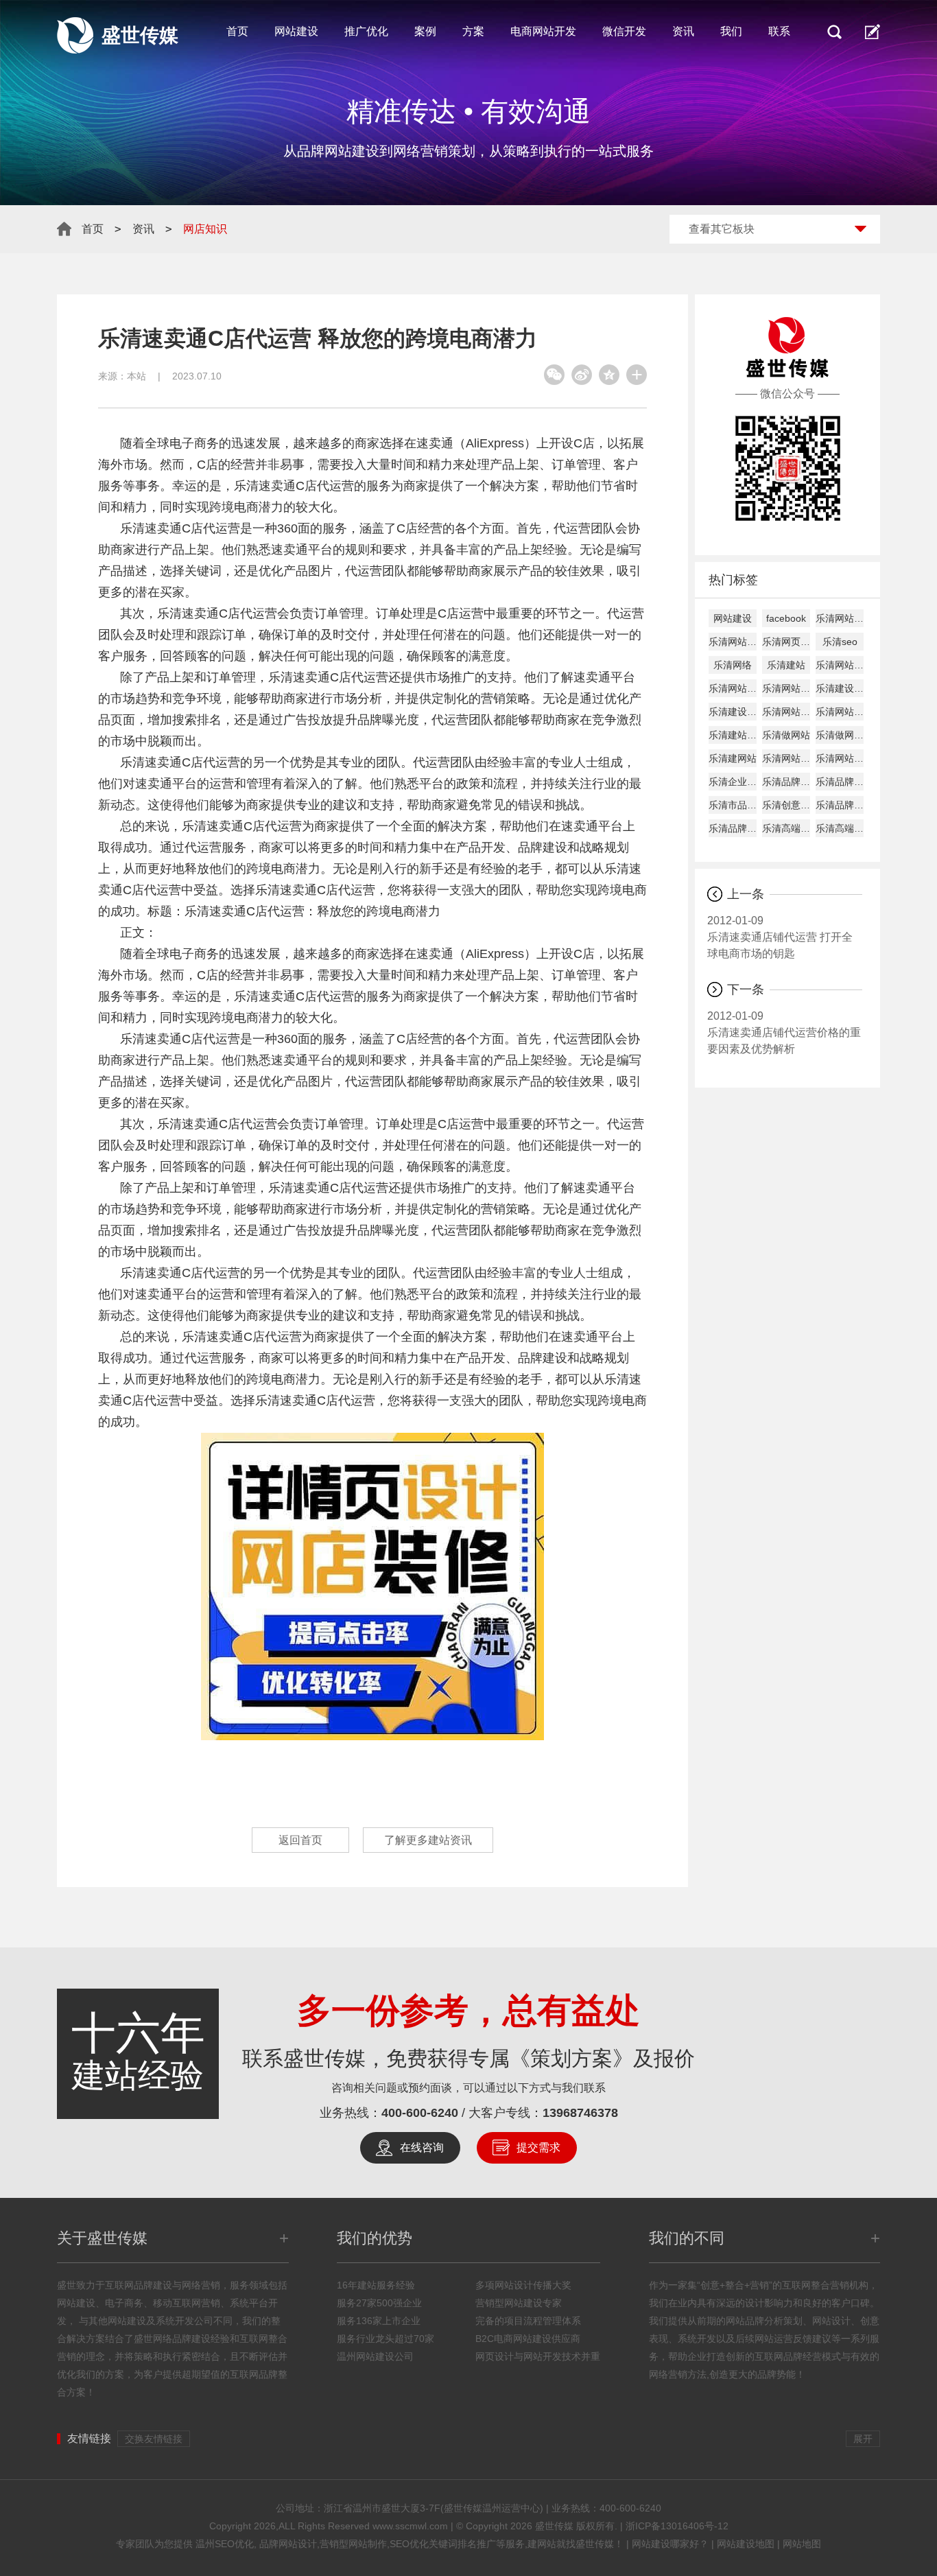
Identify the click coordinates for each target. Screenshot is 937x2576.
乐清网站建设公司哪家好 (733, 688)
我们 (731, 31)
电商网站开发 (543, 31)
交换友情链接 (154, 2439)
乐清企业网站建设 (733, 782)
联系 (779, 31)
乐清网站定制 (786, 758)
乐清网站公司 (840, 712)
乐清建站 (786, 665)
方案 (473, 31)
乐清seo (840, 642)
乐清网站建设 (840, 618)
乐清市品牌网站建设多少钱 (733, 805)
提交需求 (538, 2147)
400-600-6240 (420, 2113)
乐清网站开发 (840, 758)
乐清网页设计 (786, 642)
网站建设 (296, 31)
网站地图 (802, 2544)
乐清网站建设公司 (840, 665)
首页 (237, 31)
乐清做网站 (786, 735)
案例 (425, 31)
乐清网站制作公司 (786, 712)
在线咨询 (422, 2147)
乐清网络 (733, 665)
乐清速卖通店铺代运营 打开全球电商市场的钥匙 (780, 937)
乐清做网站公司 (840, 735)
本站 (137, 376)
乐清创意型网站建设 (786, 805)
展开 (863, 2439)
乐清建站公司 (733, 735)
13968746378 (580, 2113)
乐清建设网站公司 (733, 712)
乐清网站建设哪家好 (786, 688)
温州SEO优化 (225, 2544)
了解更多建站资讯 (428, 1840)
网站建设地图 (746, 2544)
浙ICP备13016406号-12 (677, 2526)
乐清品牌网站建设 (786, 782)
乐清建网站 (733, 758)
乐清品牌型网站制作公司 (840, 782)
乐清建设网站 (840, 688)
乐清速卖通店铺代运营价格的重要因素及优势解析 (784, 1032)
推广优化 (366, 31)
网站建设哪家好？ (670, 2544)
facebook (786, 618)
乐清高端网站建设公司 (840, 828)
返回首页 (300, 1840)
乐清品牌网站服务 (840, 805)
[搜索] (834, 32)
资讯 (683, 31)
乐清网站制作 (733, 642)
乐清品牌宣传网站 (733, 828)
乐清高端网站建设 (786, 828)
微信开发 (624, 31)
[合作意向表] (873, 32)
